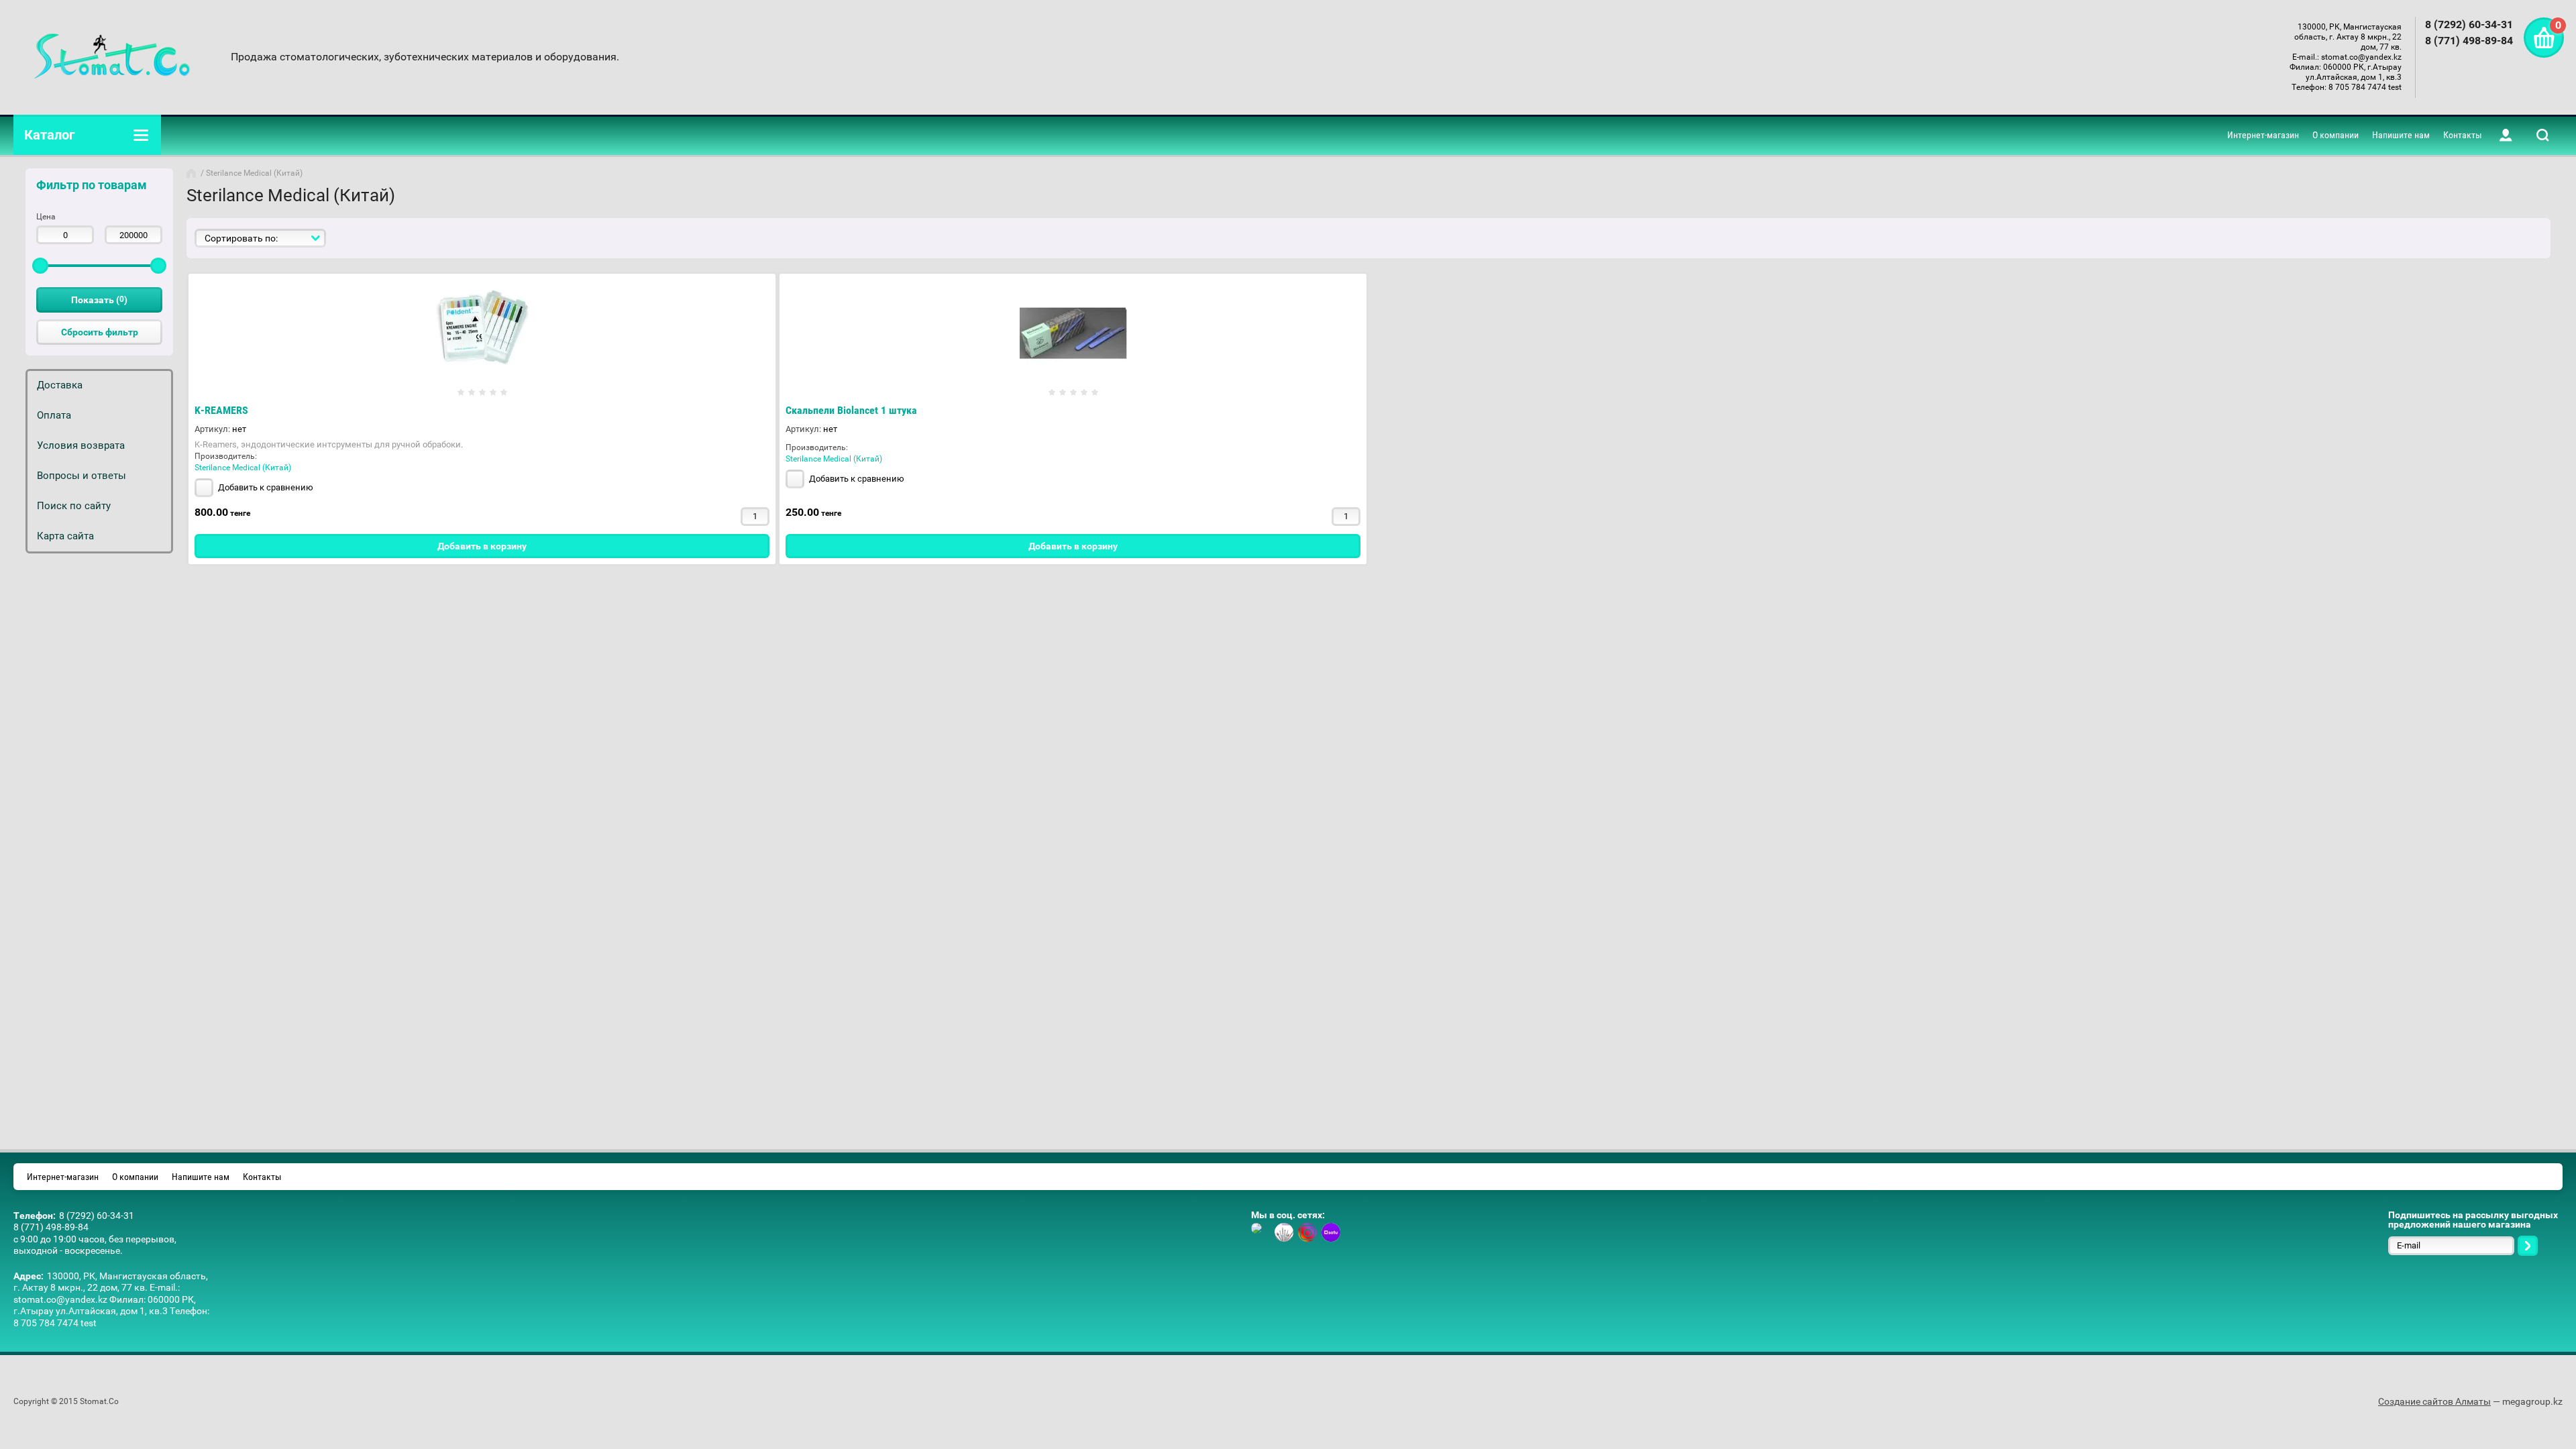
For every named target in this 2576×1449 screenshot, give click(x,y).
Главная (193, 173)
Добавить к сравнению (265, 487)
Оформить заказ (2544, 38)
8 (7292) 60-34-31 (2469, 24)
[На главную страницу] (112, 57)
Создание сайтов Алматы (2434, 1401)
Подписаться (2528, 1246)
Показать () (99, 300)
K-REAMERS (221, 410)
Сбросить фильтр (100, 332)
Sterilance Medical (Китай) (243, 468)
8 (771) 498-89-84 (2469, 41)
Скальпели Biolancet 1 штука (851, 410)
